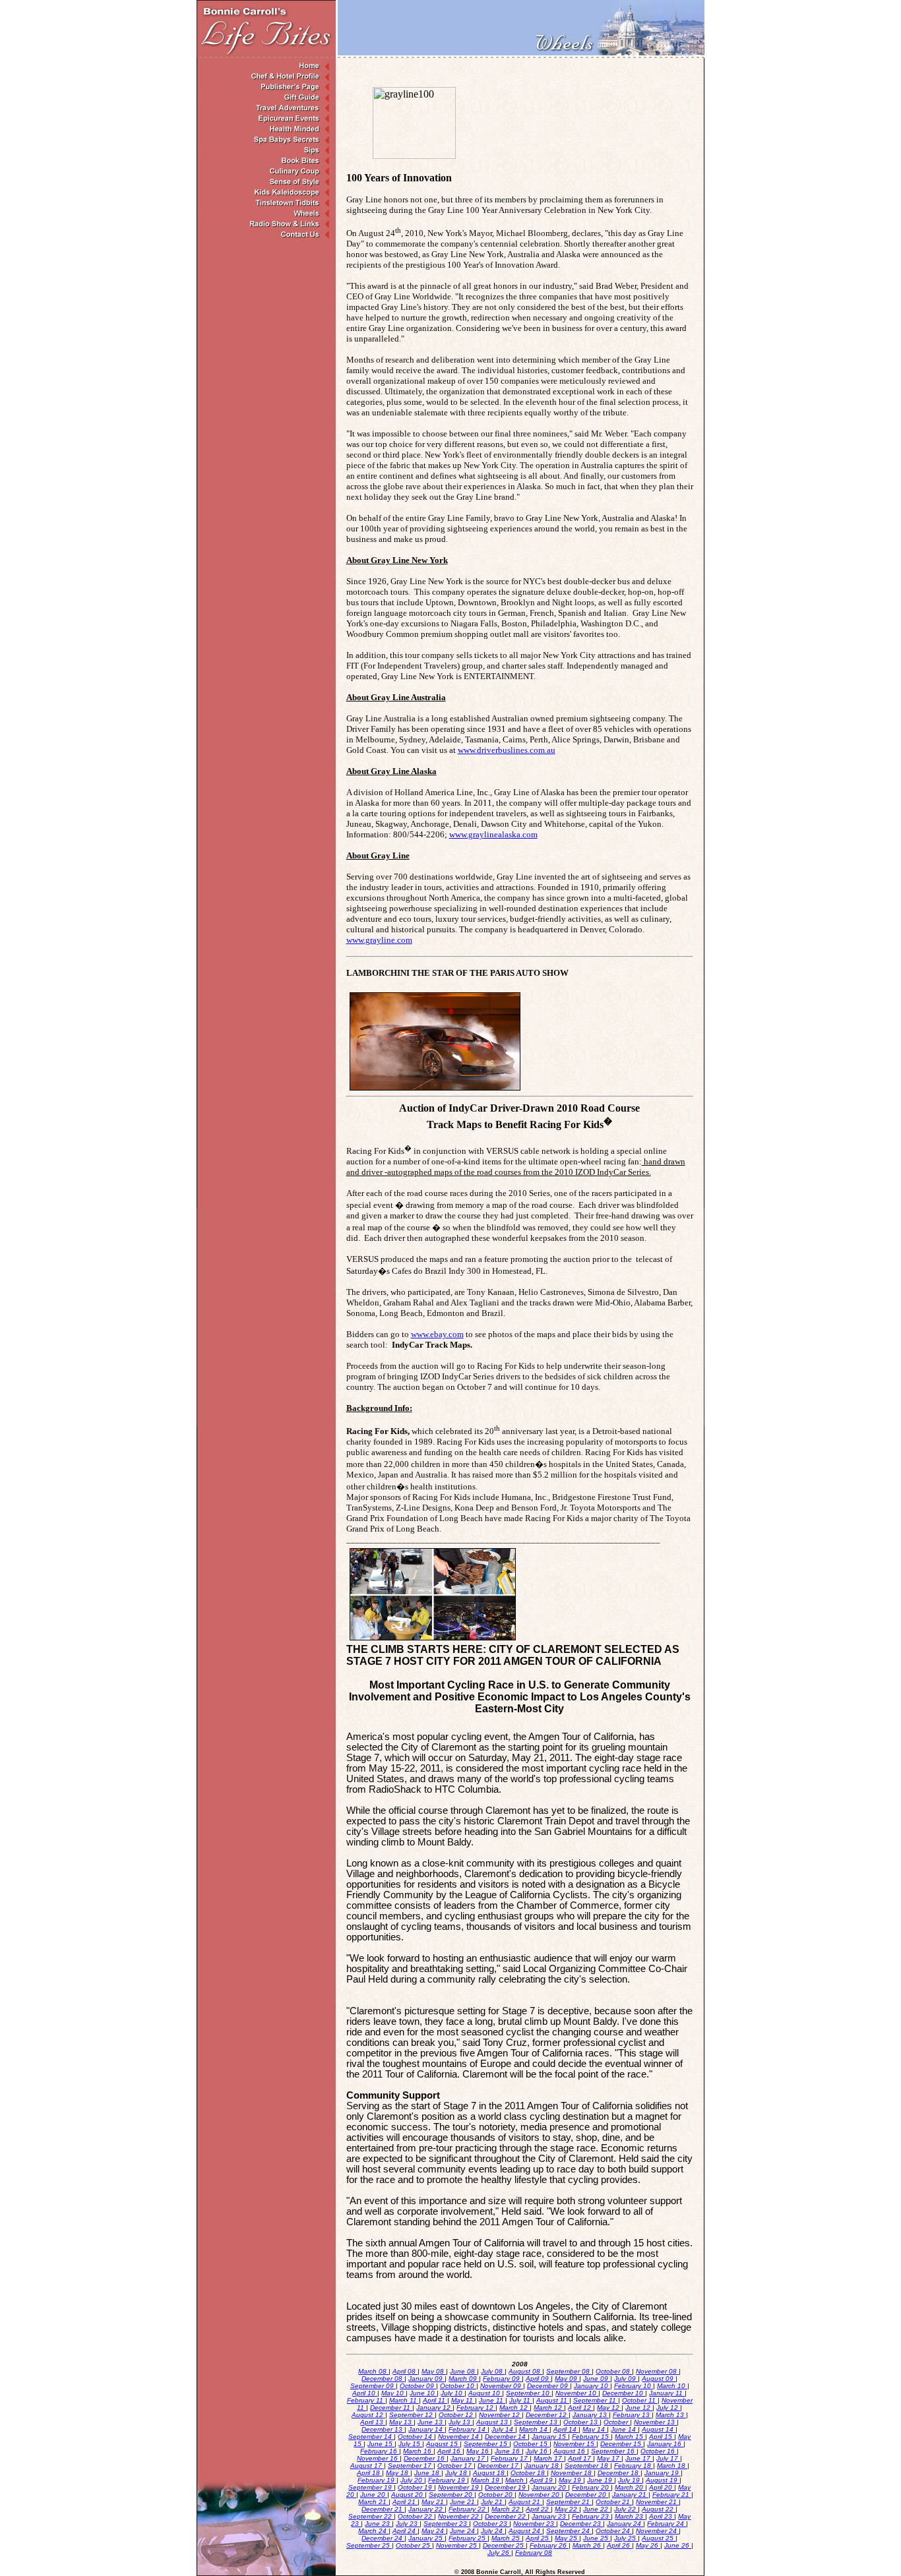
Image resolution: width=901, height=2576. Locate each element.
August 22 (659, 2509)
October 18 (529, 2473)
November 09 (502, 2386)
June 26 (678, 2545)
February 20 (591, 2487)
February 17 (510, 2458)
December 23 (581, 2524)
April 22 (538, 2509)
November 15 (575, 2444)
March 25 (507, 2538)
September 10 (529, 2393)
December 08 (383, 2379)
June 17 (639, 2458)
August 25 (659, 2538)
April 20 (662, 2487)
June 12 (639, 2408)
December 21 (383, 2509)
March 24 (373, 2531)
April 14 (566, 2429)
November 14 (459, 2437)
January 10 (592, 2386)
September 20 (451, 2495)
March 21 (373, 2502)
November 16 (378, 2458)
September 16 (614, 2451)
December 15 (622, 2444)
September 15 (486, 2444)
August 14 (659, 2429)
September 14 (371, 2437)
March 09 (464, 2379)
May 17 (609, 2458)
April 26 (619, 2545)
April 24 (405, 2531)
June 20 (374, 2495)
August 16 (570, 2451)
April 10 (365, 2393)
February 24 (667, 2524)
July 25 (626, 2538)
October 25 (414, 2545)
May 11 (463, 2400)
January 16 (665, 2444)
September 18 (587, 2466)
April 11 (435, 2400)
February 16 (380, 2451)
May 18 (398, 2473)
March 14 (534, 2429)
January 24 (625, 2524)
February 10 (634, 2386)
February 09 (502, 2379)
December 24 (383, 2538)
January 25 (426, 2538)
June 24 (463, 2531)
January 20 (550, 2487)
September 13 (537, 2422)
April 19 (542, 2480)
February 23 (591, 2516)
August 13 (493, 2422)
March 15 (630, 2437)
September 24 (569, 2531)
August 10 (485, 2393)
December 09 (548, 2386)
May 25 (567, 2538)
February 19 (377, 2480)
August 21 (525, 2502)
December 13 (383, 2429)
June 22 (597, 2509)
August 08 (525, 2371)
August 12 (368, 2415)
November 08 (657, 2371)
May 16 (479, 2451)
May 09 (567, 2379)
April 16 (450, 2451)
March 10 (672, 2386)
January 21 (630, 2495)
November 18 (572, 2473)
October (617, 2422)
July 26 (499, 2553)
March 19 (486, 2480)
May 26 (648, 2545)
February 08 (534, 2553)
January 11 (667, 2393)
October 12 (457, 2415)
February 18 (634, 2466)
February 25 (468, 2538)
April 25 (538, 2538)
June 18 (428, 2473)
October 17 (455, 2466)
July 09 (626, 2379)
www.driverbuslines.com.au (507, 750)
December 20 (587, 2495)
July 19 (630, 2480)
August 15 (443, 2444)
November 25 (457, 2545)
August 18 (490, 2473)
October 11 (640, 2400)
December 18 (619, 2473)
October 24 (614, 2531)
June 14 (624, 2429)
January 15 (550, 2437)
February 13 (632, 2415)
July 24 (493, 2531)
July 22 (626, 2509)
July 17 (668, 2458)
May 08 (434, 2371)
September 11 (596, 2400)
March (515, 2480)
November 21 (657, 2502)
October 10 (458, 2386)
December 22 (506, 2516)
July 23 (408, 2524)
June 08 (463, 2371)
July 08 (493, 2371)
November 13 (655, 2422)
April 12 (580, 2408)
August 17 (367, 2466)
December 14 (506, 2437)
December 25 (504, 2545)
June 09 (597, 2379)
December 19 (506, 2487)
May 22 (567, 2509)
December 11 (391, 2408)
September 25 (369, 2545)
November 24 (657, 2531)
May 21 (434, 2502)
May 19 (571, 2480)
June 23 (378, 2524)
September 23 (446, 2524)
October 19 (416, 2487)
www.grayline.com (379, 940)
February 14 (468, 2429)
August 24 (525, 2531)
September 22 (371, 2516)
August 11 (553, 2400)
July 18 (457, 2473)
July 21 (493, 2502)
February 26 (549, 2545)
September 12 (412, 2415)
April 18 (369, 2473)
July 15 (410, 2444)
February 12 (476, 2408)
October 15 (531, 2444)
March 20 (630, 2487)
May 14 (595, 2429)
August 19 (663, 2480)
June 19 (601, 2480)
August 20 (408, 2495)
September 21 (569, 2502)
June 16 (508, 2451)
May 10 (393, 2393)
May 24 (434, 2531)
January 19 (663, 2473)
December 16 (425, 2458)
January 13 (591, 2415)
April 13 (373, 2422)
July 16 (538, 2451)
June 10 (423, 2393)
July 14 (503, 2429)
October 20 (496, 2495)
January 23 (550, 2516)
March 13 (671, 2415)
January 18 (543, 2466)
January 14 (426, 2429)
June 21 (463, 2502)
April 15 (662, 2437)
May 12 (609, 2408)
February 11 (366, 2400)
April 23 (662, 2516)
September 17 (411, 2466)
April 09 (538, 2379)
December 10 (624, 2393)
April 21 (405, 2502)
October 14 (416, 2437)
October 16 (659, 2451)
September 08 (569, 2371)
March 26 (588, 2545)
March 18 (672, 2466)
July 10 (452, 2393)
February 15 (591, 2437)
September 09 (373, 2386)
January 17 (469, 2458)
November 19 (459, 2487)
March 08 (373, 2371)
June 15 (381, 2444)
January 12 (434, 2408)
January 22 (426, 2509)
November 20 (540, 2495)
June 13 (431, 2422)
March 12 (514, 2408)
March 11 (404, 2400)
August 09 (659, 2379)
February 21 (672, 2495)
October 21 (614, 2502)
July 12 (668, 2408)
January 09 (426, 2379)
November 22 (459, 2516)
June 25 (597, 2538)
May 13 (401, 2422)
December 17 (499, 2466)
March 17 (549, 2458)
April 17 (580, 2458)
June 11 (492, 2400)
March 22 (507, 2509)
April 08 (405, 2371)
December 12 (547, 2415)
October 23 (491, 2524)
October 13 (581, 2422)
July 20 (412, 2480)
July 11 (521, 2400)
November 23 (535, 2524)
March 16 (418, 2451)
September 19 (371, 2487)
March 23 (630, 2516)
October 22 (416, 2516)
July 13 (460, 2422)
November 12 (500, 2415)
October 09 (418, 2386)
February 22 (468, 2509)
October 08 (614, 2371)
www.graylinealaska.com (493, 834)
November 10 (577, 2393)
